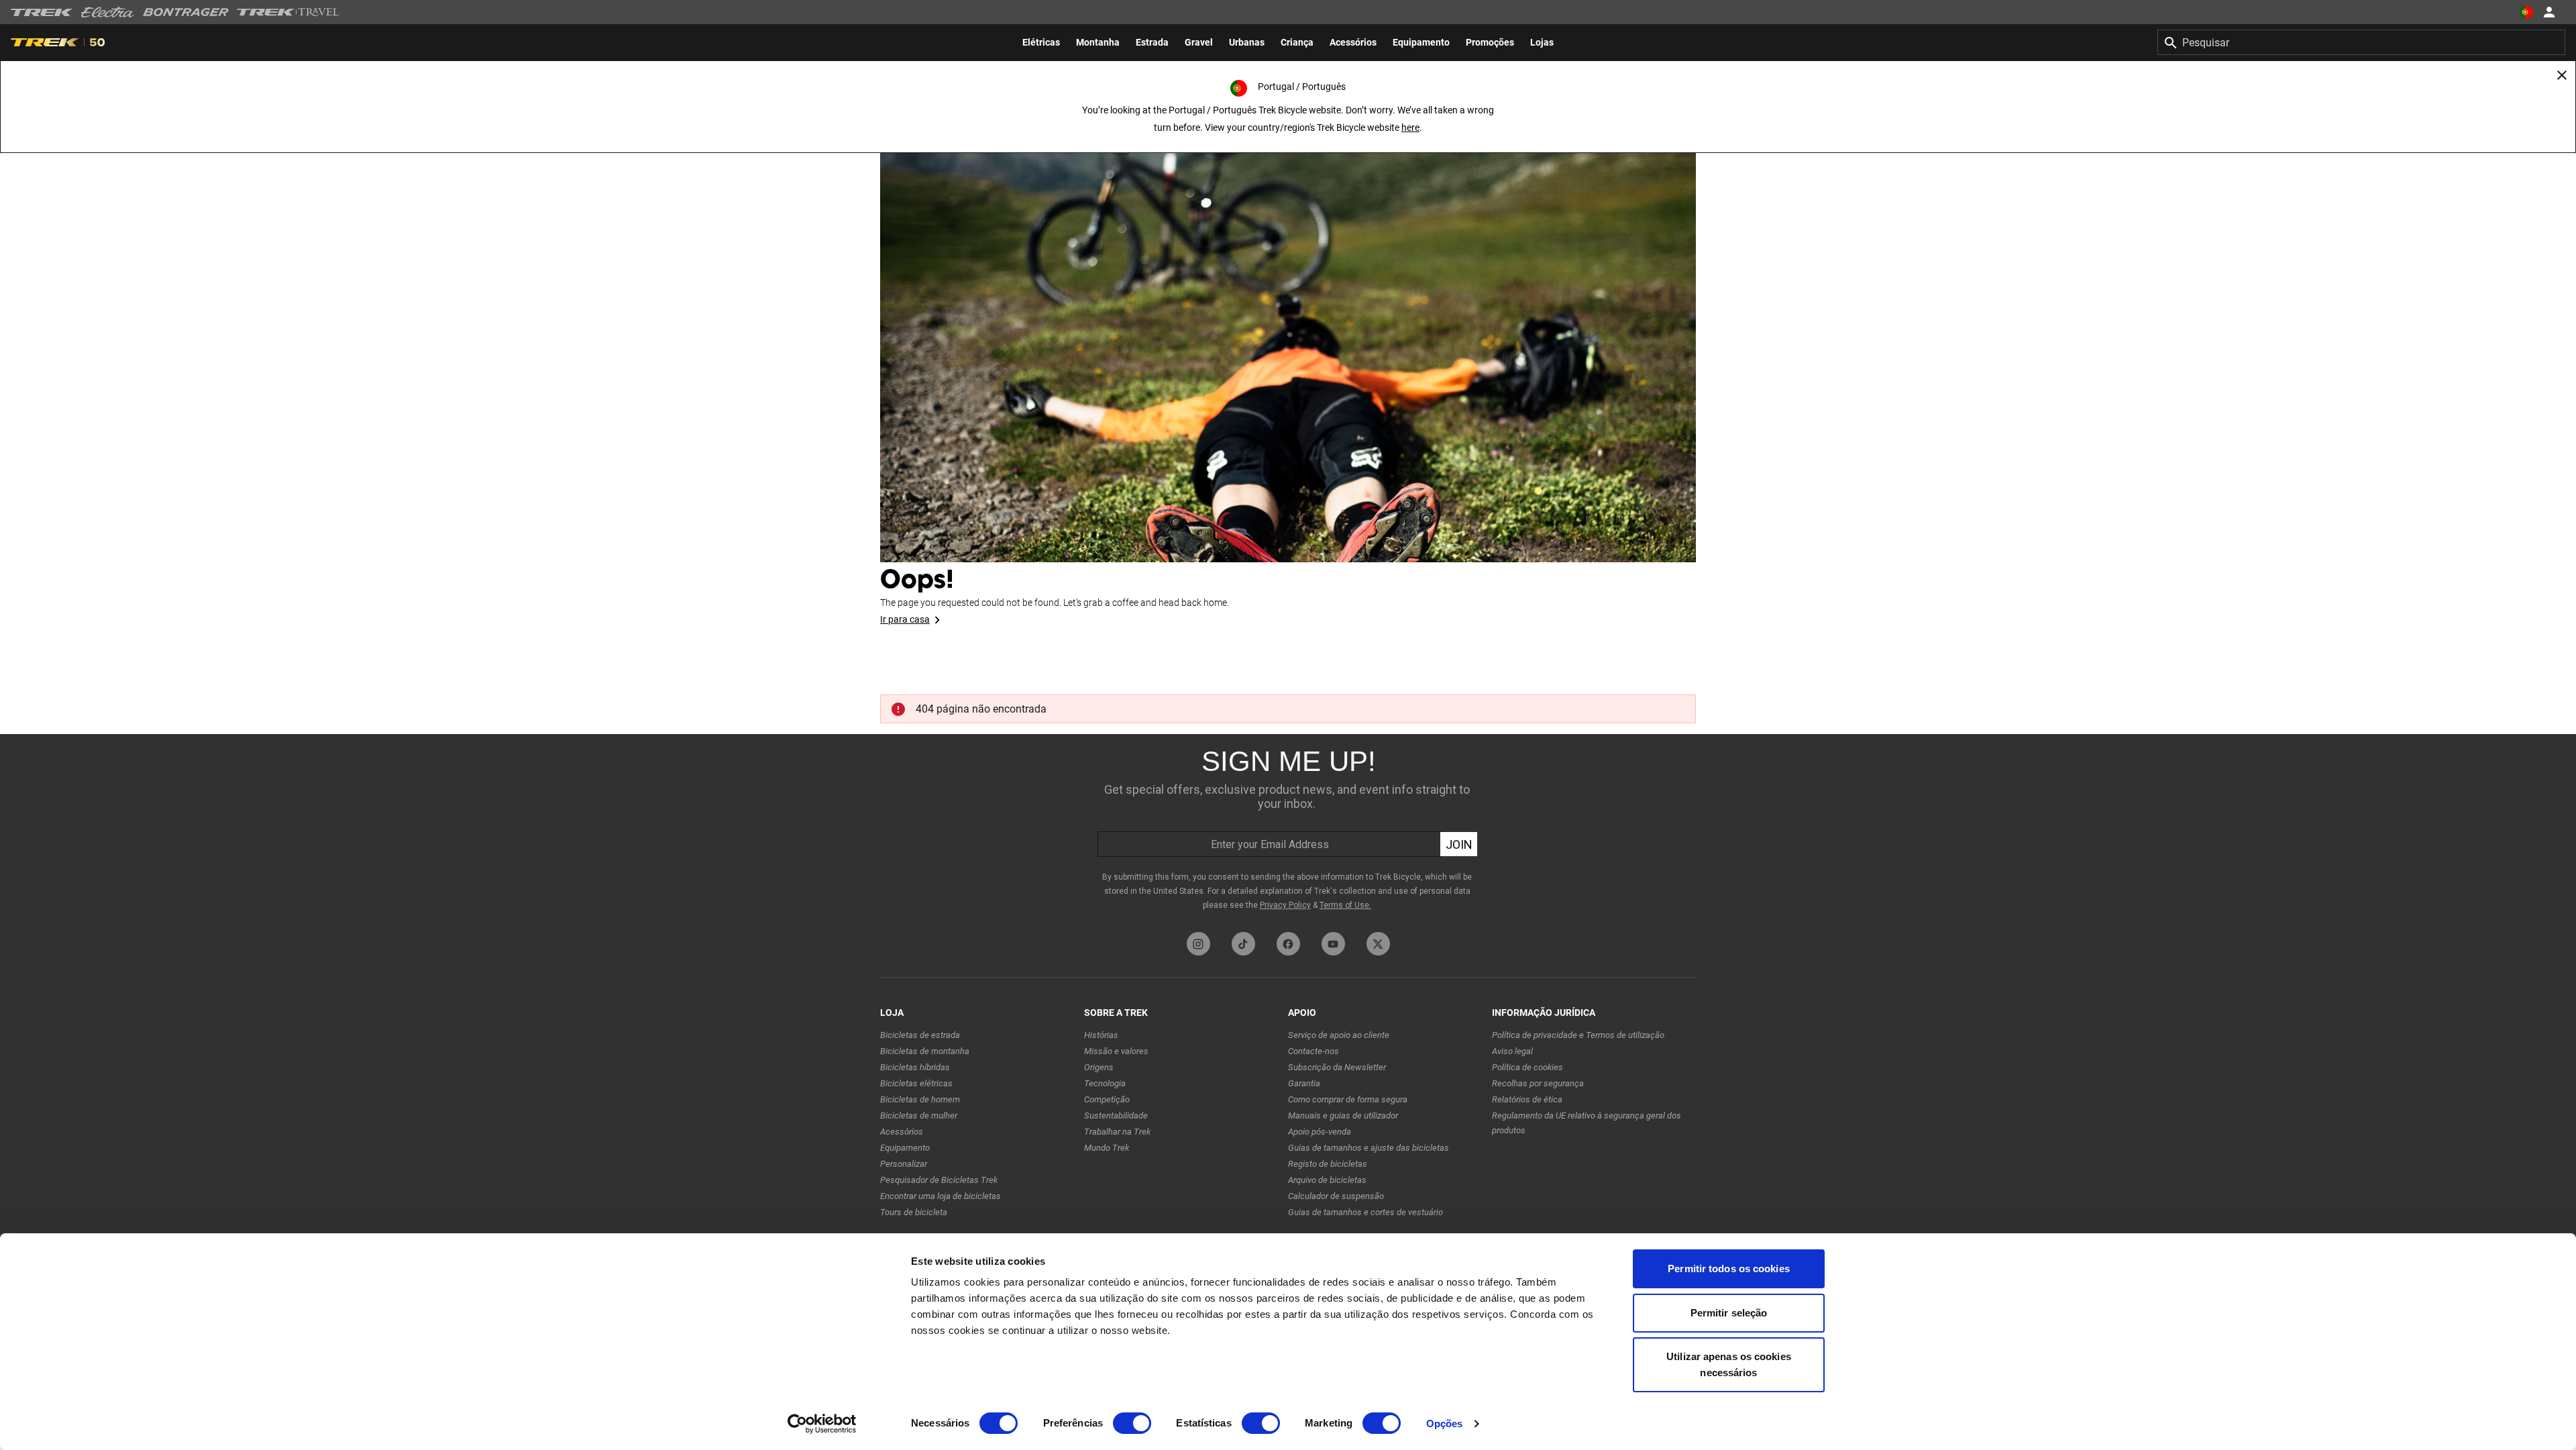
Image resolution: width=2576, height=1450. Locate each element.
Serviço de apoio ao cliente (1339, 1035)
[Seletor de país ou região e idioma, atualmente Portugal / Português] (2526, 12)
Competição (1107, 1099)
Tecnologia (1105, 1083)
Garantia (1304, 1083)
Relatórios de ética (1527, 1099)
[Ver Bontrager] (186, 12)
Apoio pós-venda (1320, 1132)
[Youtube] (1333, 944)
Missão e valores (1116, 1051)
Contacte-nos (1313, 1051)
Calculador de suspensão (1336, 1196)
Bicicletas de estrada (920, 1035)
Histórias (1101, 1035)
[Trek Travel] (288, 12)
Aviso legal (1512, 1051)
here (1410, 127)
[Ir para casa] (1288, 335)
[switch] (1132, 1423)
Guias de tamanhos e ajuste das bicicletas (1368, 1148)
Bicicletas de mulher (919, 1116)
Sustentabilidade (1116, 1116)
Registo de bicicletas (1328, 1164)
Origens (1099, 1067)
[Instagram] (1198, 944)
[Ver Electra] (108, 12)
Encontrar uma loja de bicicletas (941, 1196)
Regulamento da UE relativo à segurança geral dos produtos (1587, 1123)
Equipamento (905, 1148)
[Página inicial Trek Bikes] (42, 12)
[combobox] (2361, 42)
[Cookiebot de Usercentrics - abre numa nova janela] (822, 1424)
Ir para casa (905, 619)
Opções (1445, 1423)
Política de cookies (1527, 1067)
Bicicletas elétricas (916, 1083)
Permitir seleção (1729, 1313)
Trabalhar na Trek (1117, 1132)
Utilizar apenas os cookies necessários (1729, 1364)
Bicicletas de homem (920, 1099)
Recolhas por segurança (1538, 1083)
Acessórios (902, 1132)
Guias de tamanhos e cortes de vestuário (1365, 1212)
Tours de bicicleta (914, 1212)
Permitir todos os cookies (1729, 1268)
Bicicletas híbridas (915, 1067)
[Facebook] (1288, 944)
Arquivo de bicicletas (1327, 1180)
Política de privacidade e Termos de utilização (1578, 1035)
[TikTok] (1243, 944)
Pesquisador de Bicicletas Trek (939, 1180)
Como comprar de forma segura (1348, 1099)
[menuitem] (1041, 42)
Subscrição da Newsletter (1337, 1067)
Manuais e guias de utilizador (1343, 1116)
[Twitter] (1378, 944)
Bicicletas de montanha (925, 1051)
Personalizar (904, 1164)
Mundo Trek (1107, 1148)
